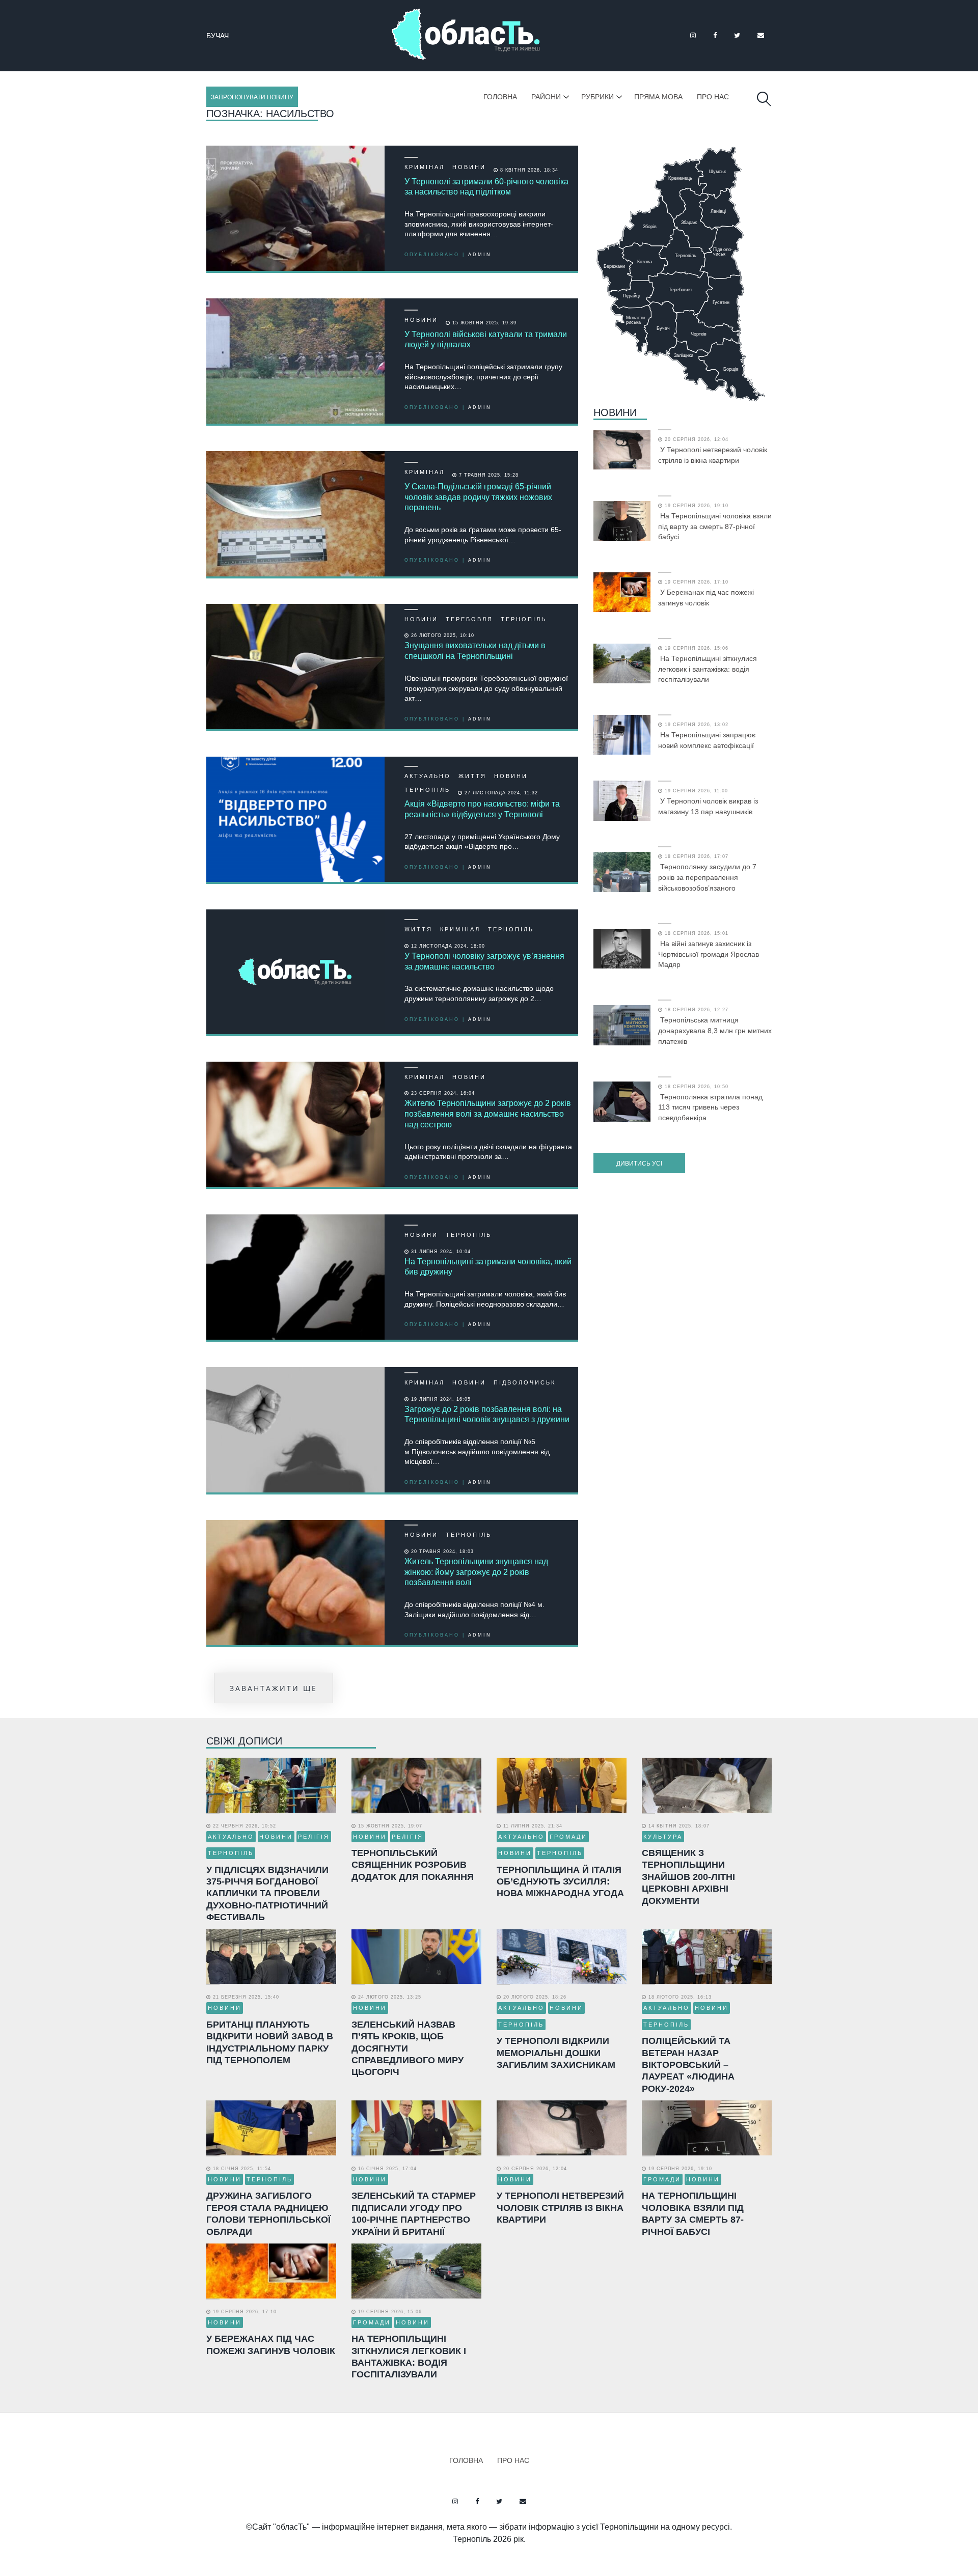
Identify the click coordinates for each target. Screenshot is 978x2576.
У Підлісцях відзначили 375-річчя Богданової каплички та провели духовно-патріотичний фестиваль (267, 1894)
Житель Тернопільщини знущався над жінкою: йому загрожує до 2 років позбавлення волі (476, 1572)
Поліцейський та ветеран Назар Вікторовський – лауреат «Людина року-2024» (688, 2065)
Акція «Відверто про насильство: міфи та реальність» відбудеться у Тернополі (482, 809)
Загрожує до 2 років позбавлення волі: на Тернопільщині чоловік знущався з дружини (487, 1415)
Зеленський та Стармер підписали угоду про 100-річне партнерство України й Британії (414, 2213)
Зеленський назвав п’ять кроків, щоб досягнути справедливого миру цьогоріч (407, 2048)
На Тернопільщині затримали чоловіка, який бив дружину (488, 1267)
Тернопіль (524, 619)
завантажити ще (274, 1688)
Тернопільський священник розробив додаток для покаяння (413, 1865)
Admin (480, 255)
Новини (469, 167)
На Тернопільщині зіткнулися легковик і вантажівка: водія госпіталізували (708, 669)
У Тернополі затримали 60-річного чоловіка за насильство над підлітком (486, 187)
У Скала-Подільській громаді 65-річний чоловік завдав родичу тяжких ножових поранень (478, 497)
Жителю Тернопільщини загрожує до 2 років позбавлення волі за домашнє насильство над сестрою (488, 1114)
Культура (663, 1837)
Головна (500, 97)
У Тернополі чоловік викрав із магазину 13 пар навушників (708, 806)
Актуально (428, 776)
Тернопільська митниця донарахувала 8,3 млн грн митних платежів (715, 1031)
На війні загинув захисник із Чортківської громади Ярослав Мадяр (709, 954)
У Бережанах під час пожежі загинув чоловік (706, 598)
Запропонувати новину (252, 97)
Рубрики (597, 97)
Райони (546, 97)
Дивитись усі (639, 1164)
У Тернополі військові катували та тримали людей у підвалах (486, 340)
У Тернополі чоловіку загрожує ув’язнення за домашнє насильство (484, 961)
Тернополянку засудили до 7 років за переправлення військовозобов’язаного (707, 877)
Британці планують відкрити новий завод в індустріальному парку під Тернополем (270, 2042)
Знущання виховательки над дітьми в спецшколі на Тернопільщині (475, 651)
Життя (472, 776)
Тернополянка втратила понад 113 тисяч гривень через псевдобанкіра (710, 1107)
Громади (568, 1837)
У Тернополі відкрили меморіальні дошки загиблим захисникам (556, 2053)
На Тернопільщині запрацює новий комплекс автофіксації (707, 740)
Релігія (314, 1837)
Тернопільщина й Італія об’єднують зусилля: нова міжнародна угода (560, 1882)
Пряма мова (658, 97)
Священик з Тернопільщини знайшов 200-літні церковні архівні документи (688, 1877)
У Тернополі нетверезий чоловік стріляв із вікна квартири (713, 455)
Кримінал (425, 167)
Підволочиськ (525, 1382)
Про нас (713, 97)
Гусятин (223, 36)
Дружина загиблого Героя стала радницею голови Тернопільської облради (268, 2213)
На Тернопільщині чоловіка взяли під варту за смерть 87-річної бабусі (715, 527)
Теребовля (469, 619)
